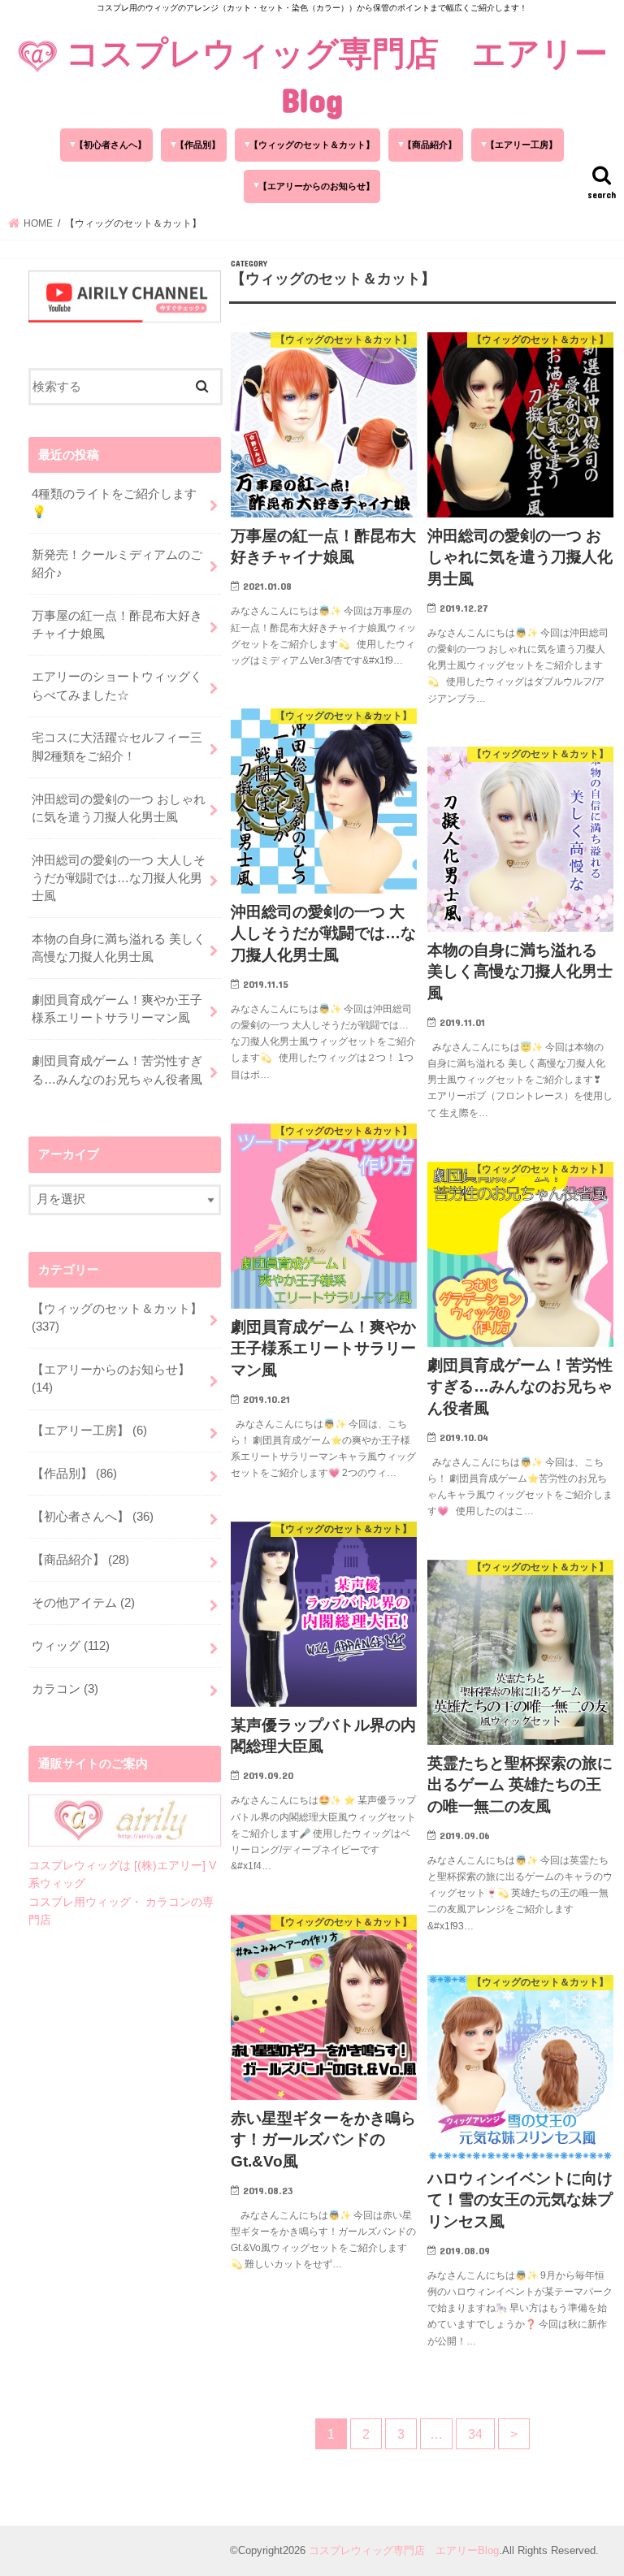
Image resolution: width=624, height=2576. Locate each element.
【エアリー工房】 (522, 145)
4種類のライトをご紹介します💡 (114, 503)
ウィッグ (71, 1646)
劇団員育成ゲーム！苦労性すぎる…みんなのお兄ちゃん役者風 (117, 1070)
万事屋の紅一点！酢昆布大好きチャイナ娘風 (117, 625)
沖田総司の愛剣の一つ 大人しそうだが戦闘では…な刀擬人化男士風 (119, 878)
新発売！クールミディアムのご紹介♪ (117, 564)
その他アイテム (83, 1603)
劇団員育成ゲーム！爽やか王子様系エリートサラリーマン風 (117, 1009)
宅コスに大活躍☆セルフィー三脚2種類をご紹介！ (117, 747)
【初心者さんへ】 (110, 145)
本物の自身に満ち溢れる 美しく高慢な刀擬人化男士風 (119, 948)
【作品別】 (198, 145)
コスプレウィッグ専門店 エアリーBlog (337, 76)
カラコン (65, 1689)
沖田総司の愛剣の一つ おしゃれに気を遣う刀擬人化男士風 (119, 808)
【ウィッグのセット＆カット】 (312, 145)
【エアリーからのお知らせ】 (316, 186)
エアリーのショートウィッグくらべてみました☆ (117, 686)
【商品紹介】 (430, 145)
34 (475, 2434)
